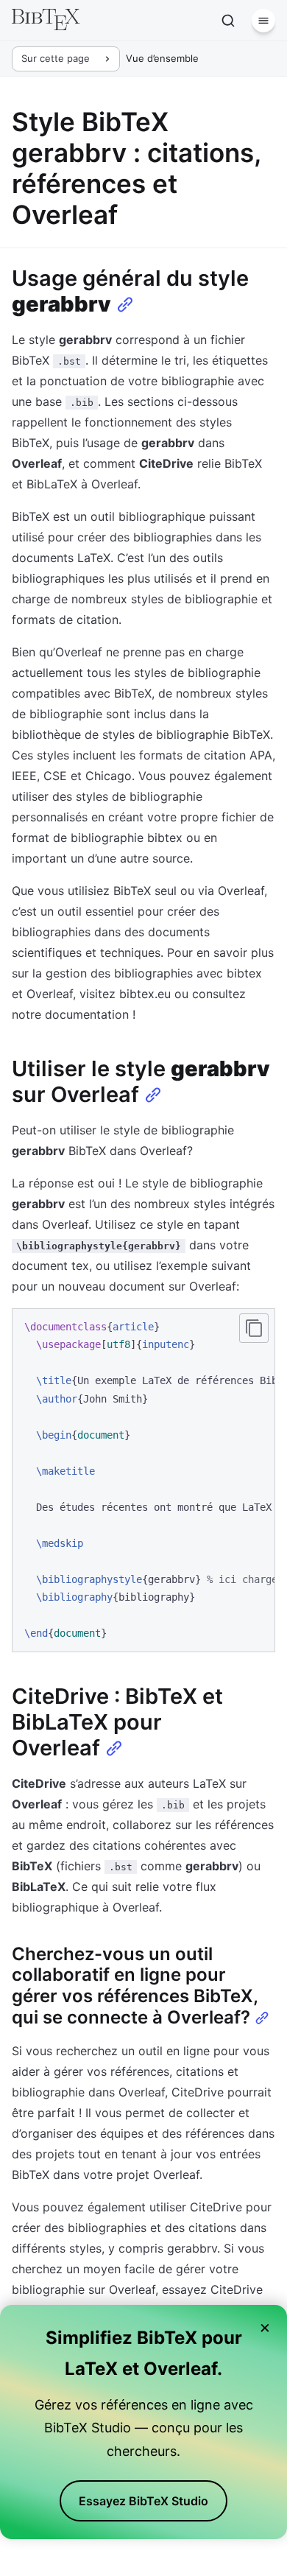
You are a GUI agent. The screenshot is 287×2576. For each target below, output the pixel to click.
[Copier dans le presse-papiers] (254, 1328)
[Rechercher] (228, 21)
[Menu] (263, 21)
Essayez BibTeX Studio (143, 2501)
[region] (143, 1480)
